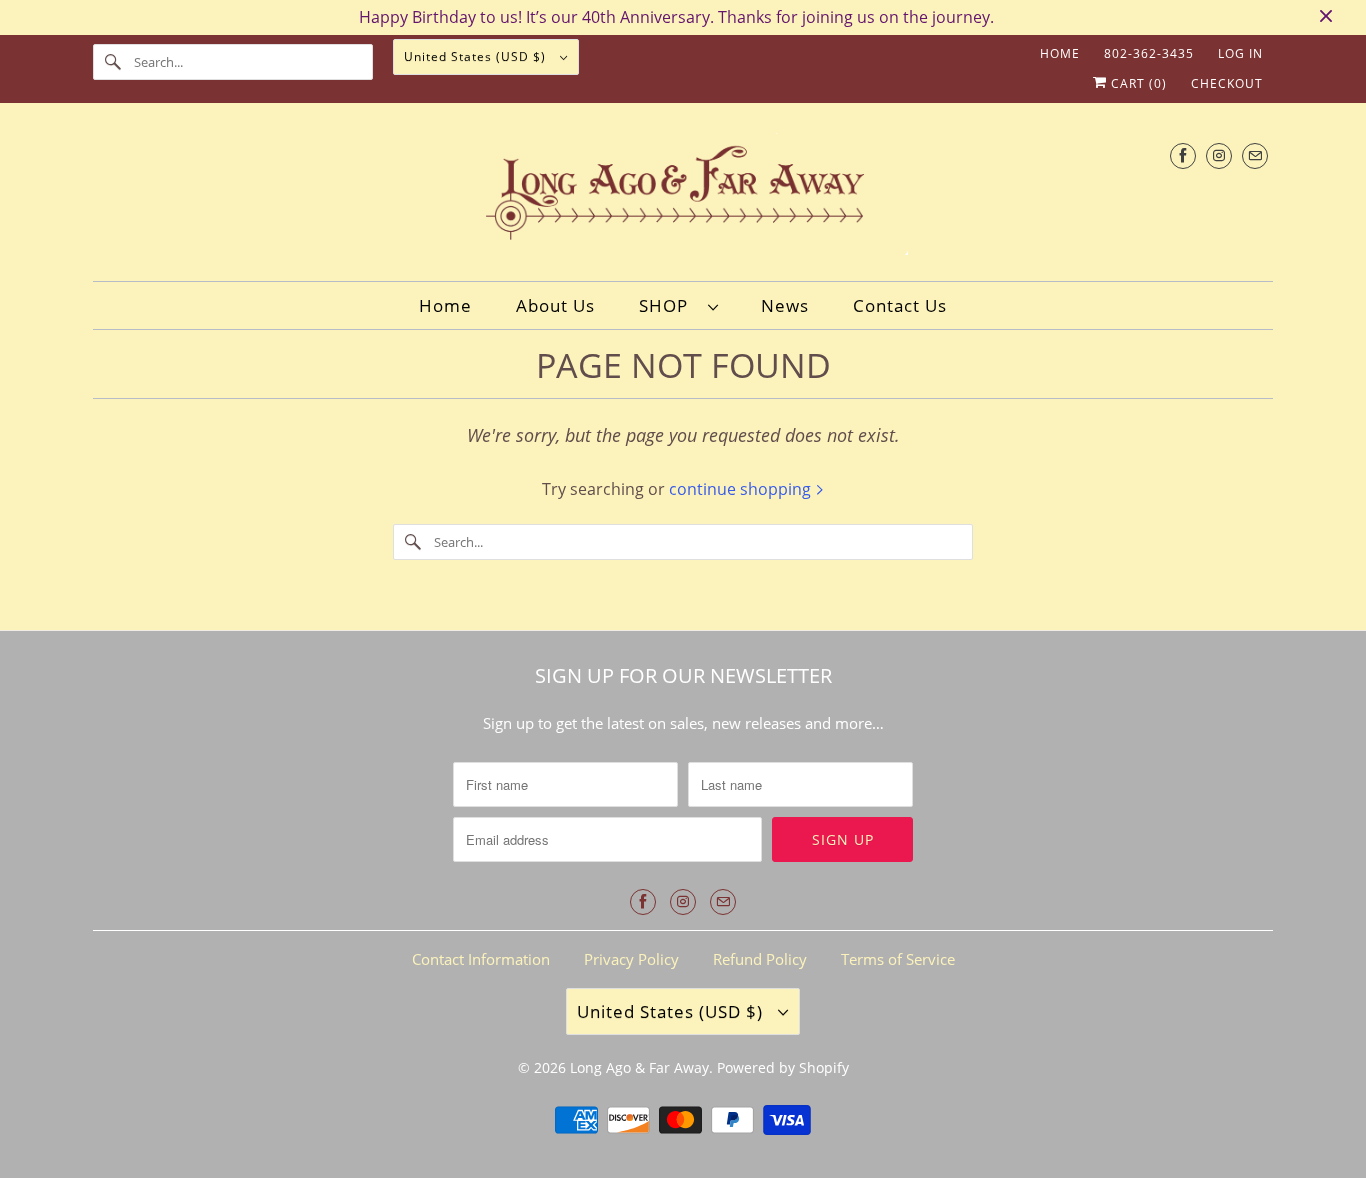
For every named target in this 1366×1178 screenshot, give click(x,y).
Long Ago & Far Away (639, 1067)
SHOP (668, 305)
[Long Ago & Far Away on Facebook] (1183, 155)
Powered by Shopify (783, 1067)
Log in (1240, 53)
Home (1060, 53)
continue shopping (742, 489)
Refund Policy (760, 959)
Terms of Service (898, 959)
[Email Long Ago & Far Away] (1255, 155)
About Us (555, 305)
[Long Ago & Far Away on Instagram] (1219, 155)
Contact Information (481, 959)
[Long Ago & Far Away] (683, 197)
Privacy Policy (631, 959)
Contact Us (900, 305)
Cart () (1137, 83)
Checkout (1227, 83)
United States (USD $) (477, 56)
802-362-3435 (1149, 53)
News (785, 305)
